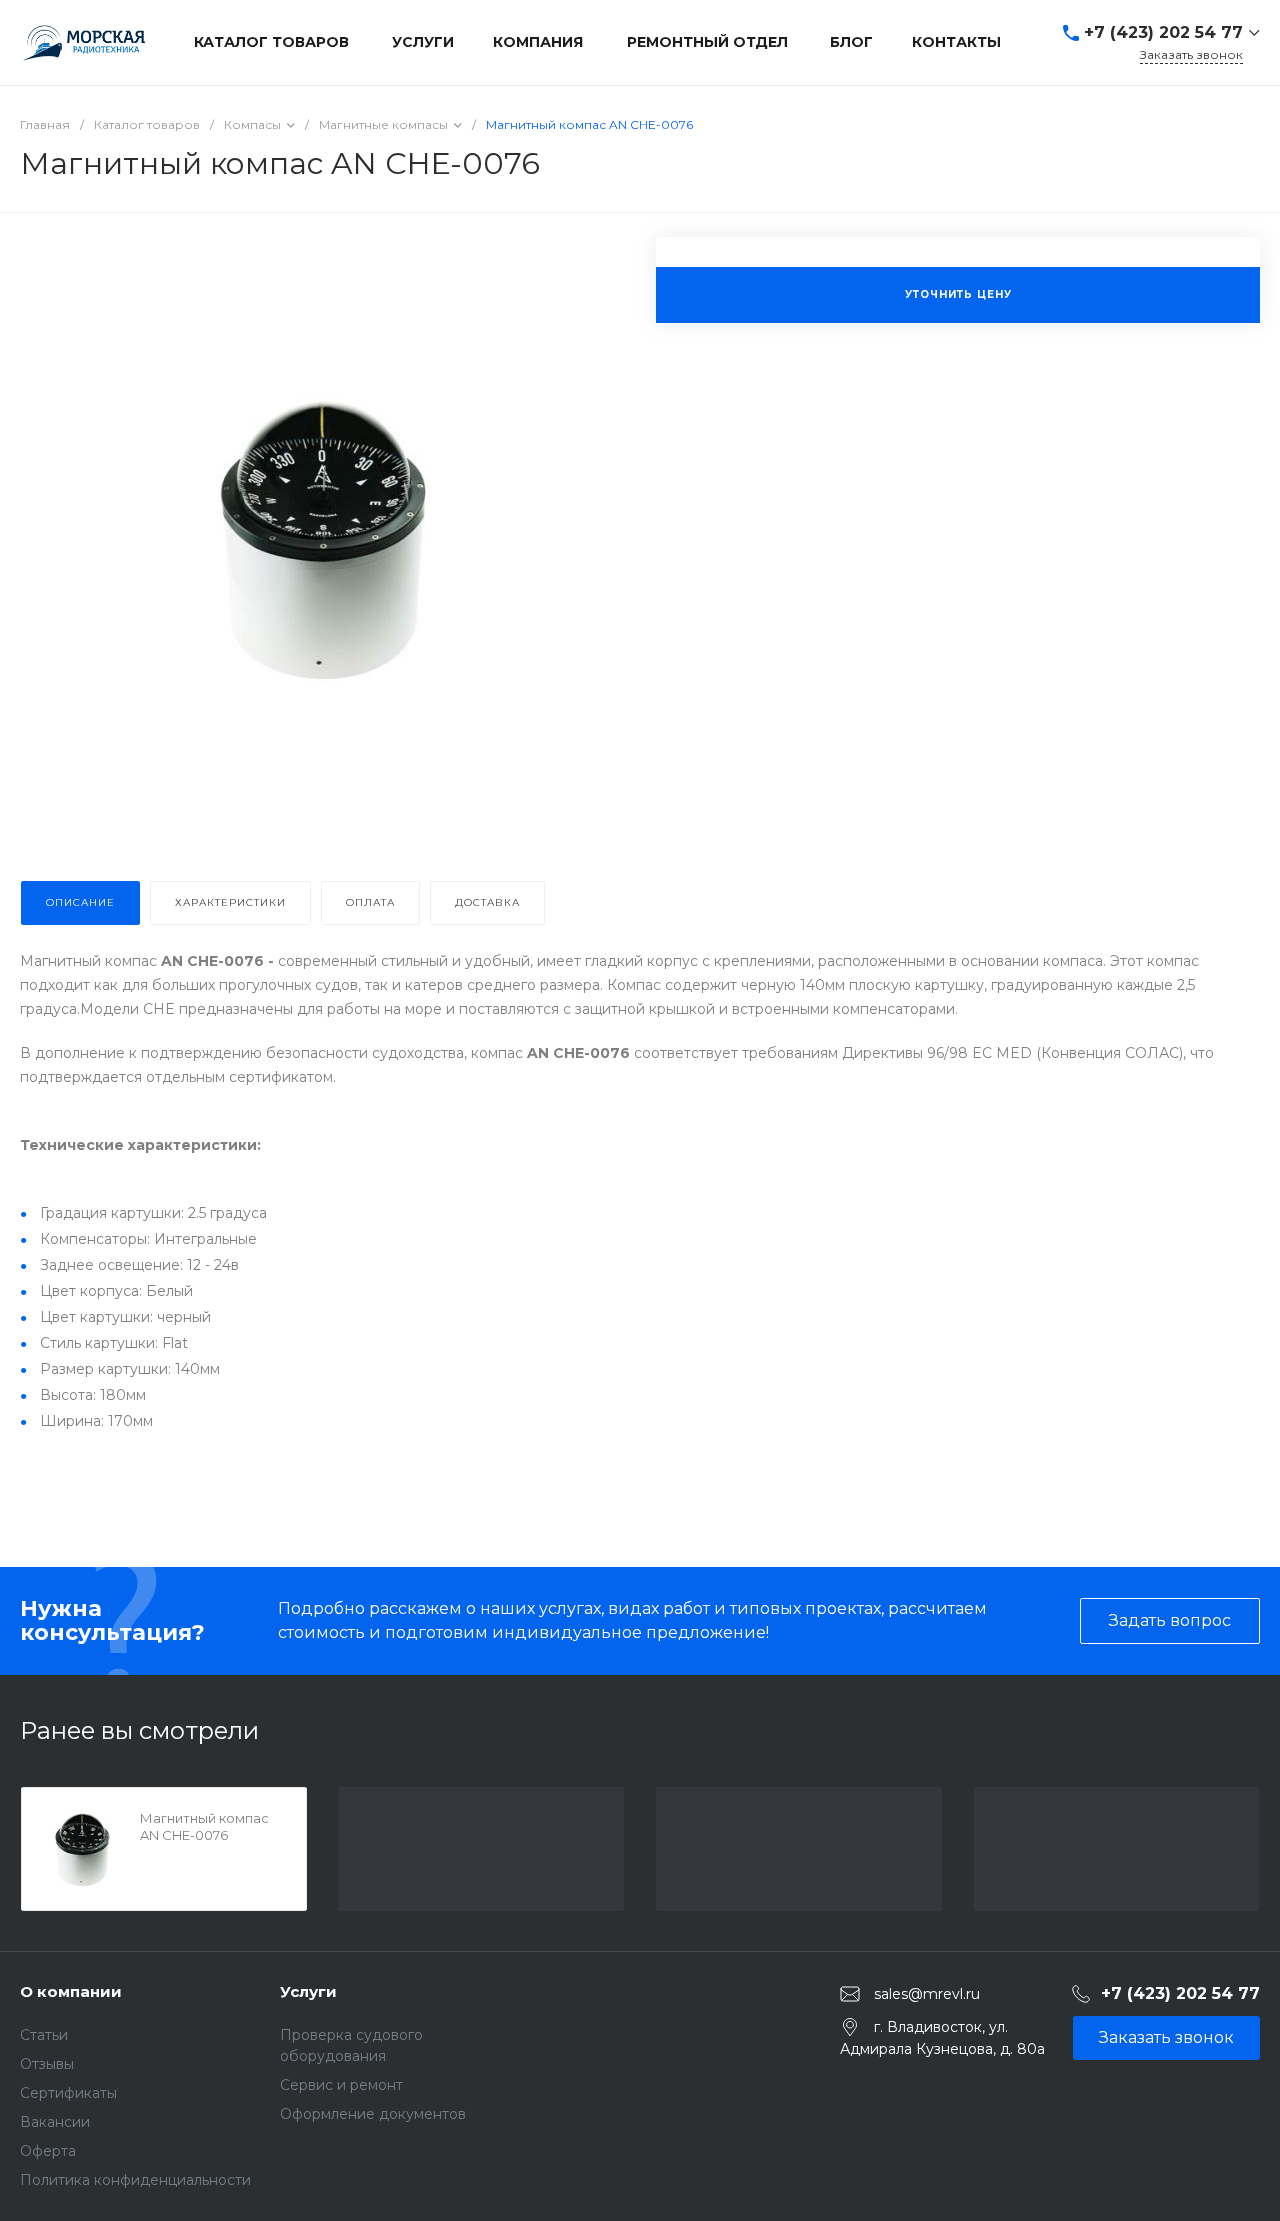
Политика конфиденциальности (135, 2180)
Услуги (308, 1991)
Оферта (48, 2151)
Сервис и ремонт (341, 2085)
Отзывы (47, 2064)
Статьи (44, 2035)
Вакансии (55, 2122)
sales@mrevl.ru (927, 1993)
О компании (71, 1991)
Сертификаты (68, 2093)
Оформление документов (373, 2114)
